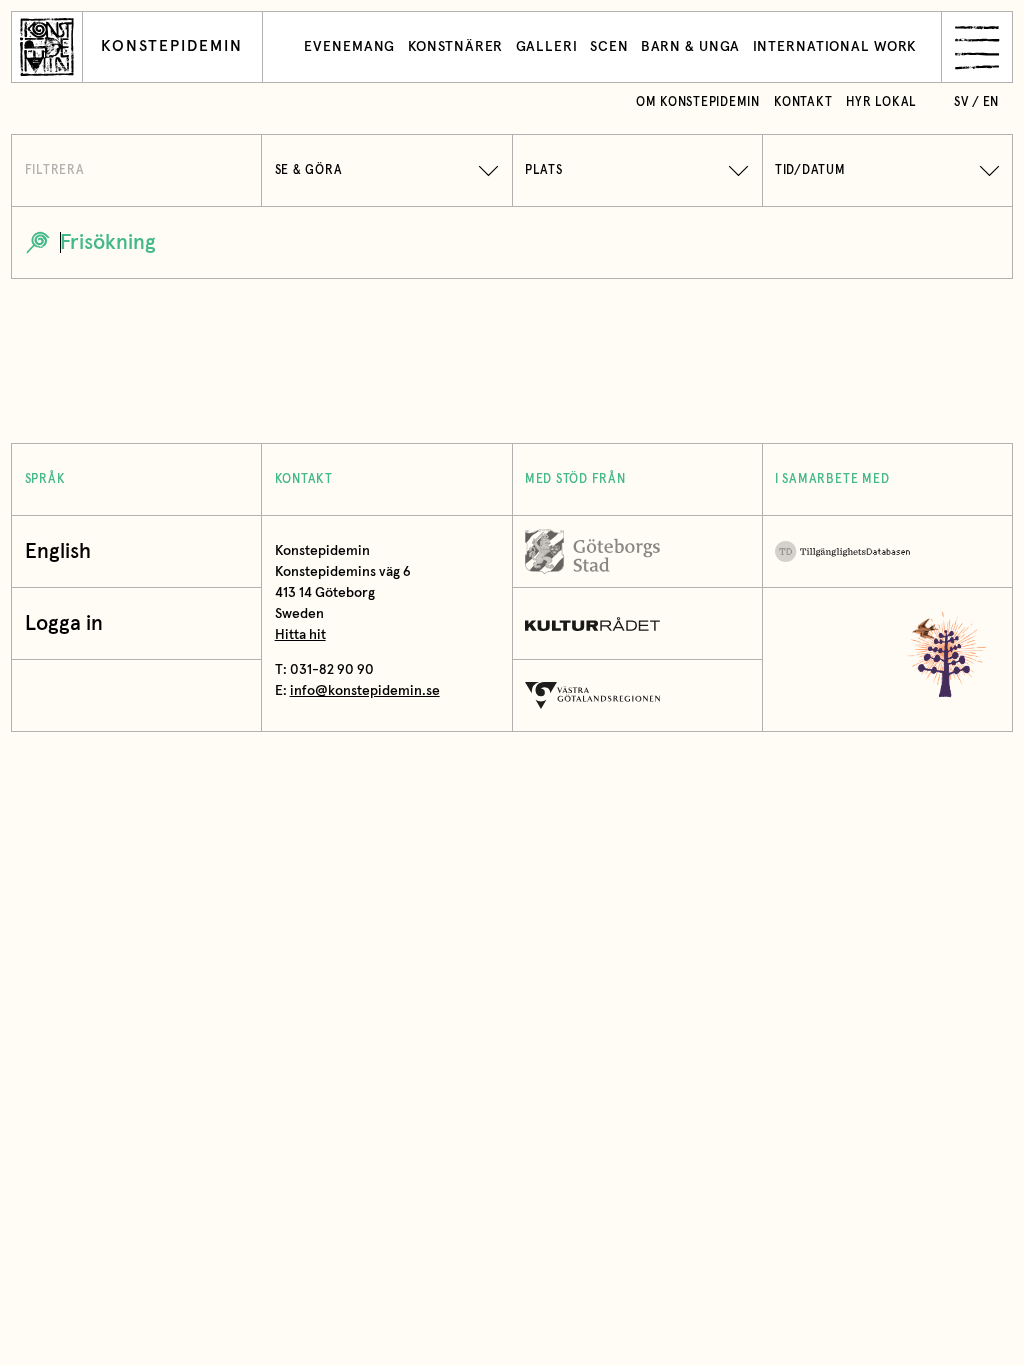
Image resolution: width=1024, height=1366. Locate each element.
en (991, 102)
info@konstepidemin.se (365, 691)
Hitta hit (300, 635)
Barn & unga (691, 47)
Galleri (547, 47)
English (58, 551)
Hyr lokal (881, 102)
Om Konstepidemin (698, 102)
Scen (609, 47)
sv (961, 102)
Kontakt (803, 102)
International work (835, 47)
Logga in (64, 623)
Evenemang (349, 47)
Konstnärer (456, 47)
